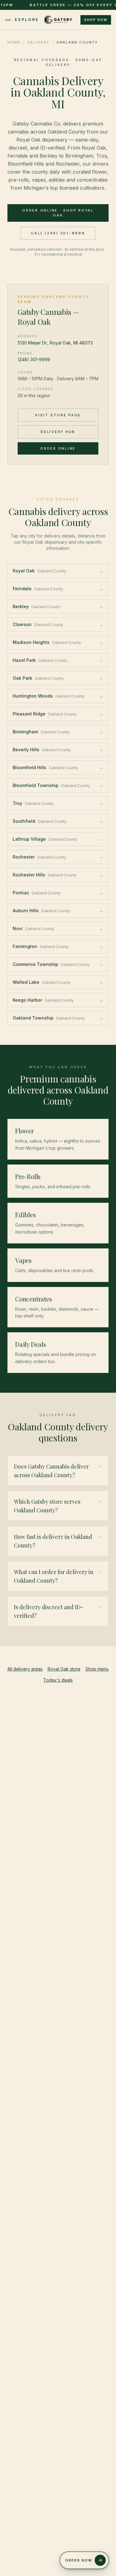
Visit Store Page (58, 415)
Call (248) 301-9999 (58, 233)
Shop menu (97, 1669)
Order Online (58, 448)
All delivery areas (25, 1669)
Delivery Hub (58, 432)
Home (14, 42)
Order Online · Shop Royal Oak (58, 213)
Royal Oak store (64, 1669)
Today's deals (58, 1680)
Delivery (39, 42)
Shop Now (96, 20)
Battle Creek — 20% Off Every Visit (52, 5)
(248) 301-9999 (34, 359)
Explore (27, 20)
